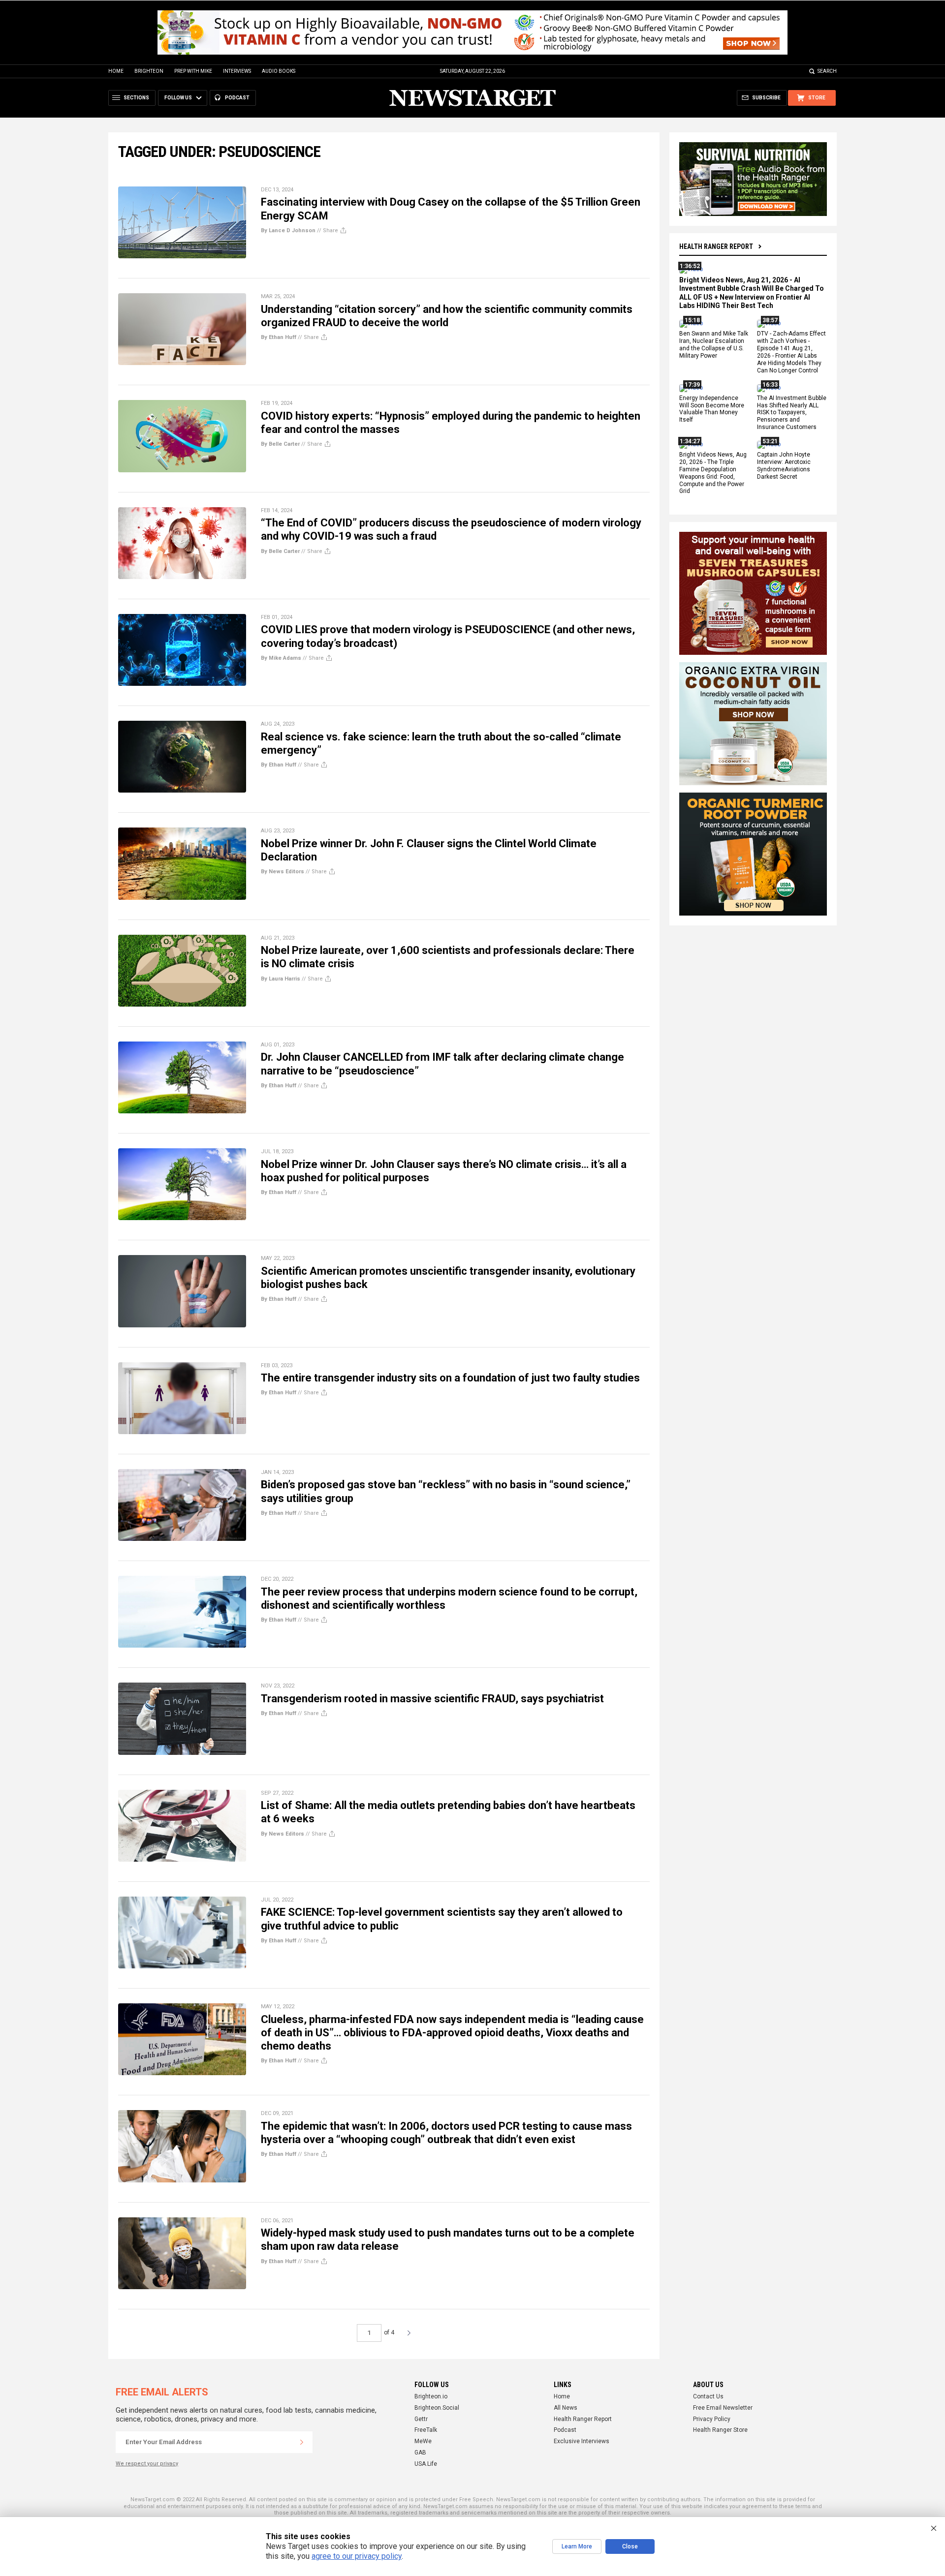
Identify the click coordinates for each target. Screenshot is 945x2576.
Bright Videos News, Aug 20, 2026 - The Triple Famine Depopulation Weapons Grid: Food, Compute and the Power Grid (713, 473)
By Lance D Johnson (288, 230)
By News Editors (283, 872)
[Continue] (302, 2442)
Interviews (237, 71)
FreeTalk (426, 2430)
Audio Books (279, 71)
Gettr (421, 2419)
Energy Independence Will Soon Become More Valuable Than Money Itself (712, 409)
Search (827, 71)
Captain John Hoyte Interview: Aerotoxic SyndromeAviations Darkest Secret (784, 466)
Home (116, 71)
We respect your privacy (147, 2464)
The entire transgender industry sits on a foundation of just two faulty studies (450, 1378)
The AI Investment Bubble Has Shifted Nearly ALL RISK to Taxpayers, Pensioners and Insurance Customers (792, 413)
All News (566, 2408)
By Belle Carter (280, 444)
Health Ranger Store (720, 2430)
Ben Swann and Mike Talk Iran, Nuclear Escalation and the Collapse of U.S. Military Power (714, 345)
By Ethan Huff (279, 337)
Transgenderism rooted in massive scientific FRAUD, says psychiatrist (432, 1699)
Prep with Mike (193, 71)
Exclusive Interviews (582, 2441)
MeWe (423, 2441)
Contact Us (708, 2396)
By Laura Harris (281, 979)
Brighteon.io (431, 2396)
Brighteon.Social (437, 2408)
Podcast (565, 2430)
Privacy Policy (712, 2419)
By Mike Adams (281, 658)
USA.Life (426, 2464)
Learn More (577, 2546)
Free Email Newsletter (723, 2408)
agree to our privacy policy (357, 2556)
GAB (420, 2453)
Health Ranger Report (716, 246)
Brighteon (149, 71)
